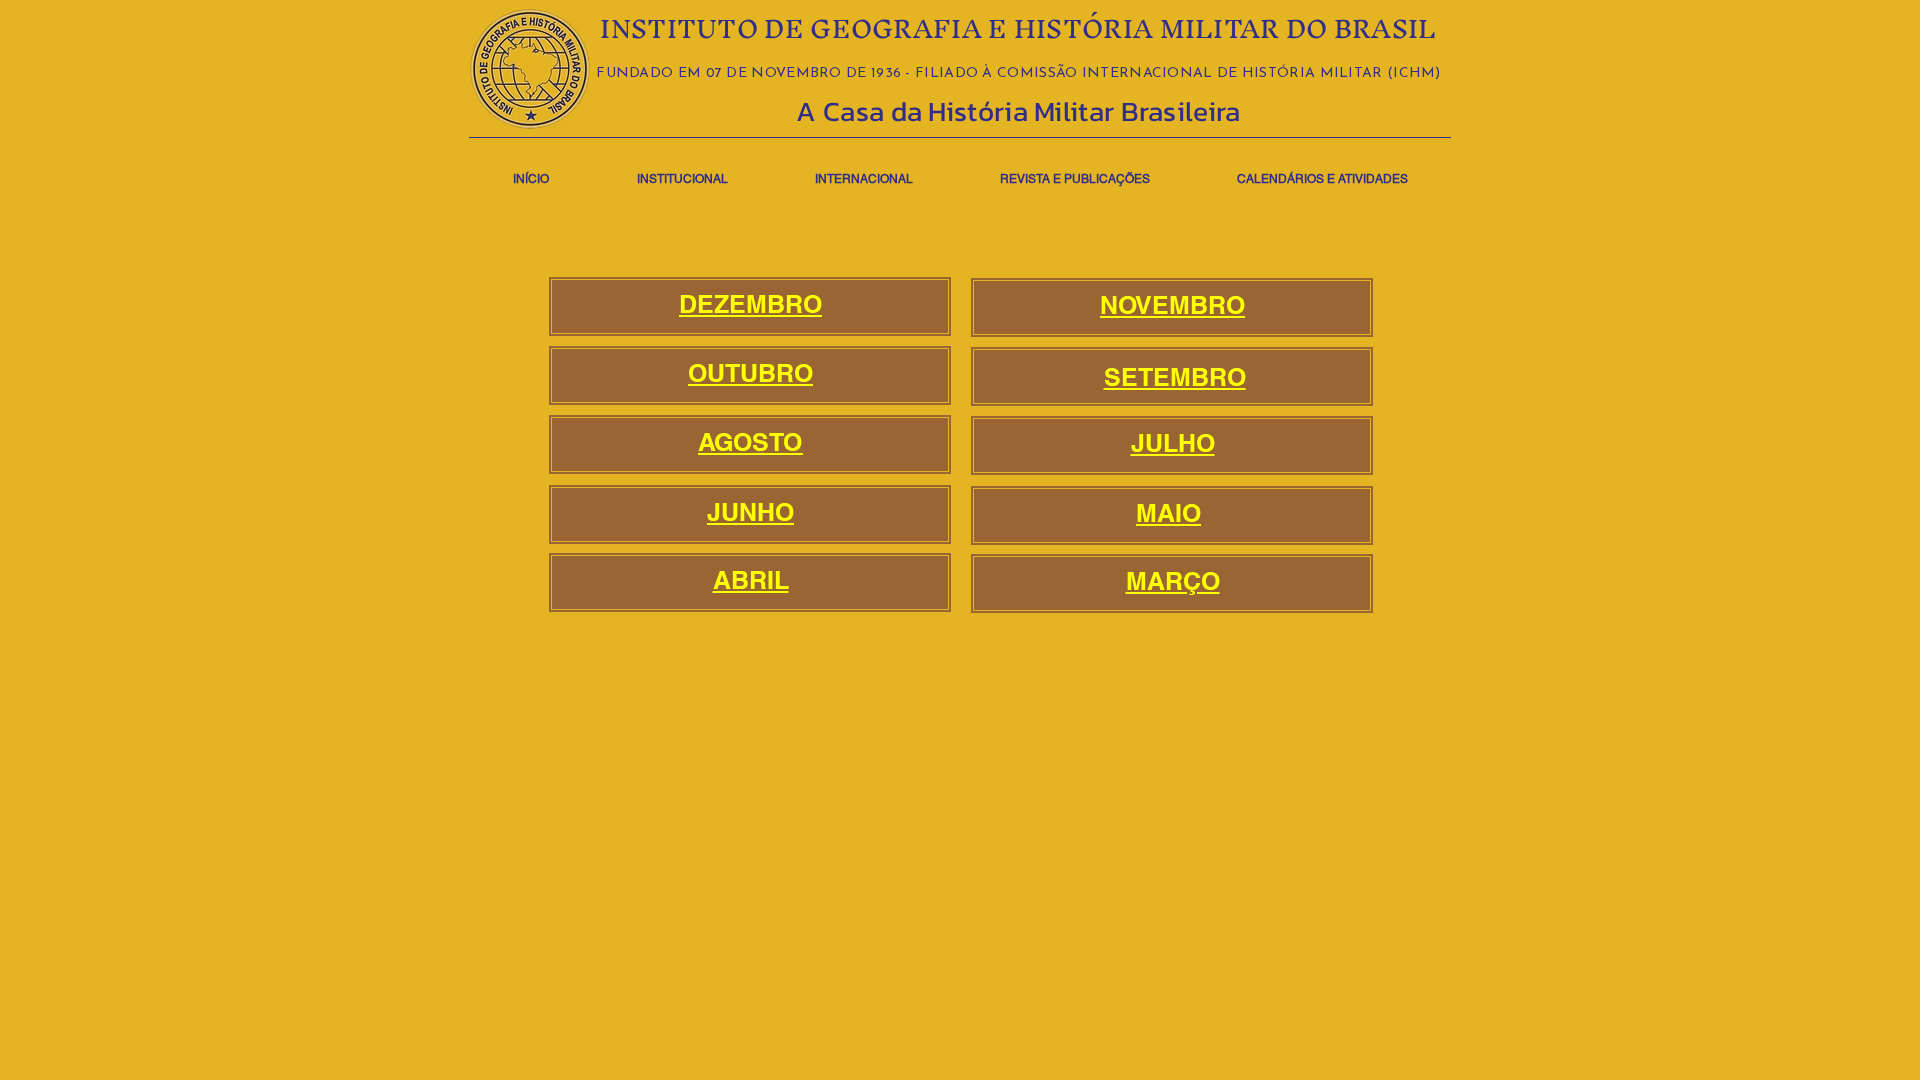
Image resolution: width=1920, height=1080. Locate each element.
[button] (682, 170)
